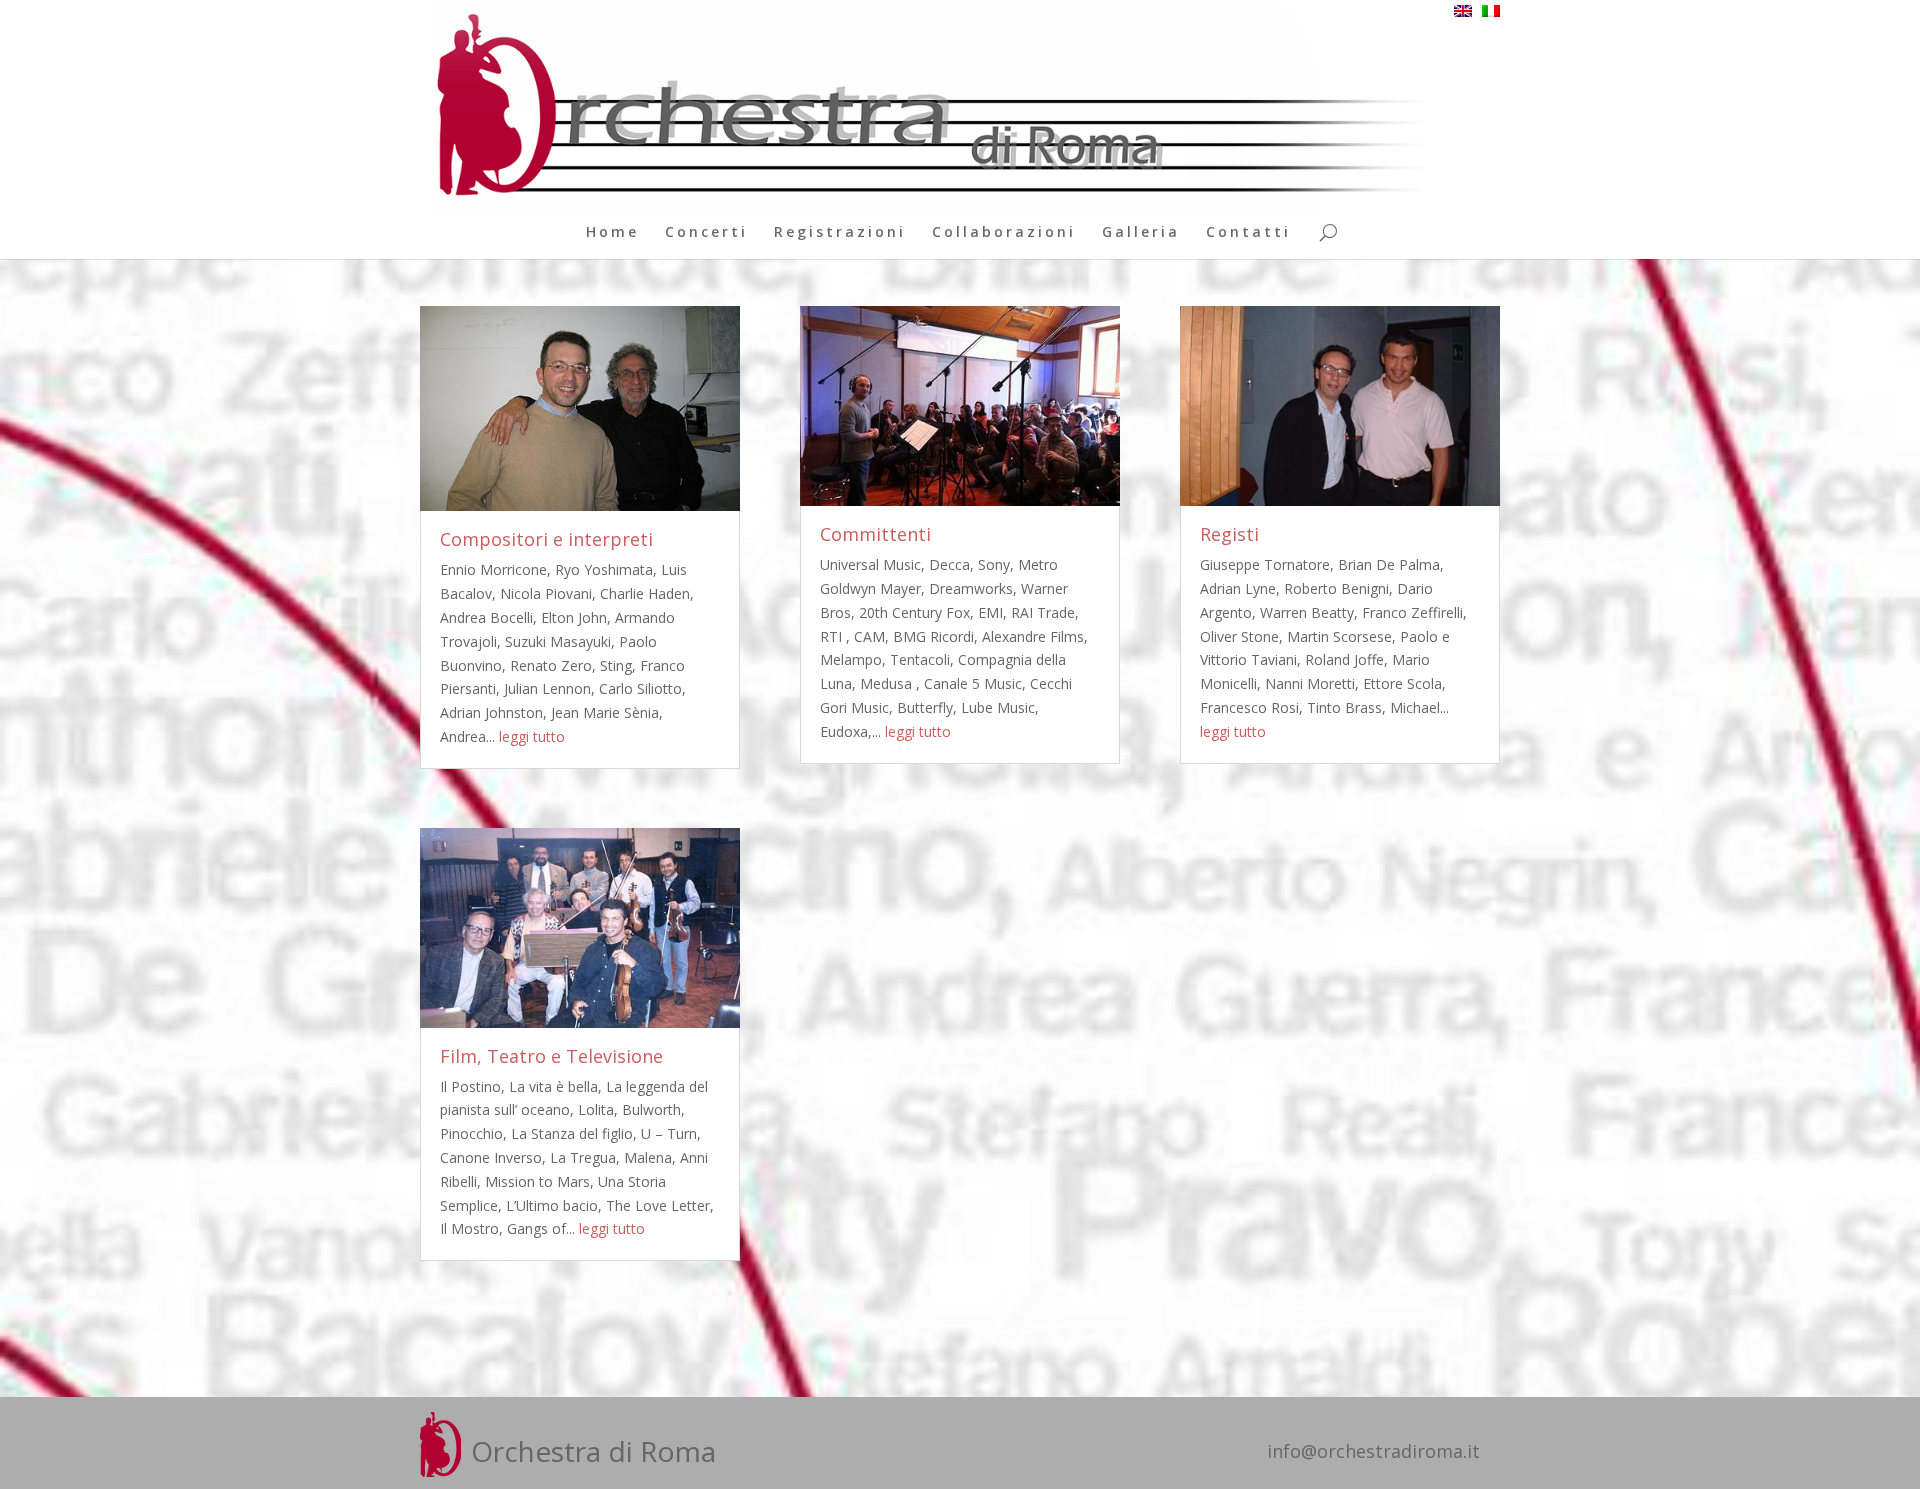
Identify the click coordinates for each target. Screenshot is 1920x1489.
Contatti (1248, 233)
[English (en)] (1463, 11)
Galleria (1141, 233)
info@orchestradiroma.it (1373, 1451)
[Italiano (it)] (1491, 11)
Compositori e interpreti (546, 539)
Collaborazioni (1004, 233)
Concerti (706, 233)
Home (612, 233)
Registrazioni (840, 233)
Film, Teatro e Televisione (551, 1056)
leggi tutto (532, 736)
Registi (1229, 534)
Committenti (875, 534)
